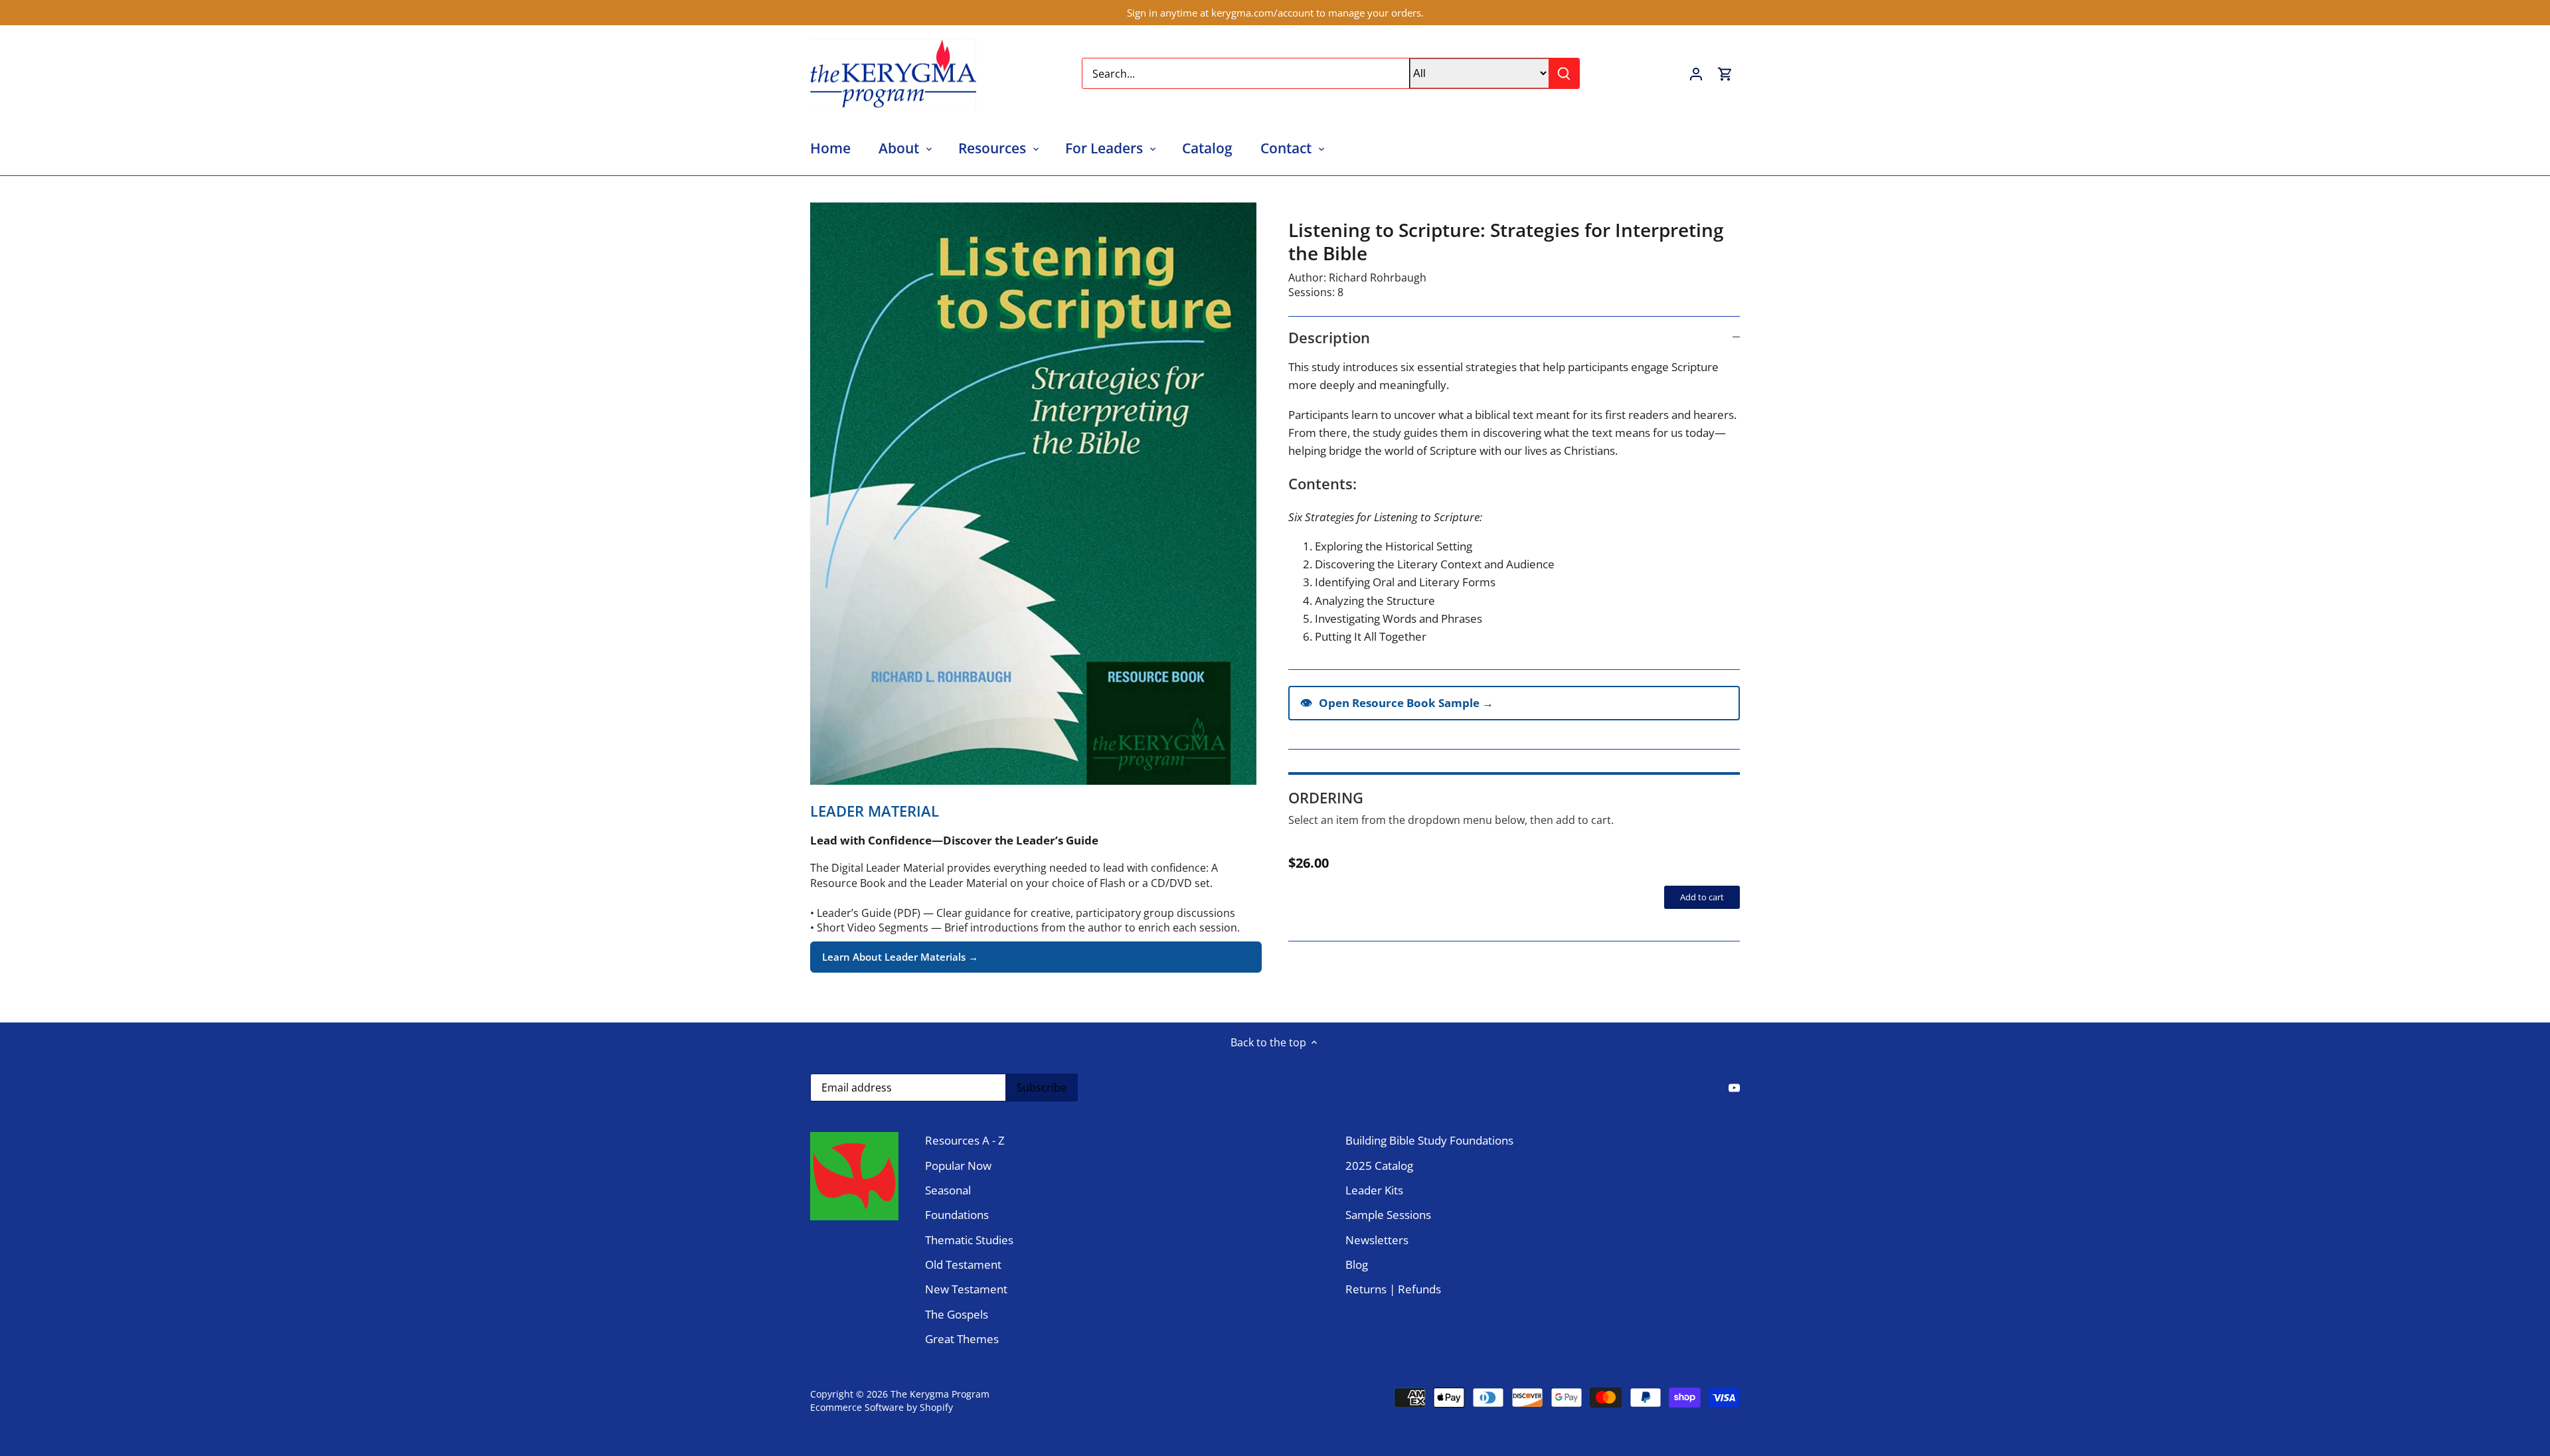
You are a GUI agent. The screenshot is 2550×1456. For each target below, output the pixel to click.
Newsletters (1377, 1240)
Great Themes (962, 1339)
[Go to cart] (1725, 73)
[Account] (1696, 73)
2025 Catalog (1379, 1166)
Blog (1357, 1264)
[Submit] (1564, 73)
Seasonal (948, 1190)
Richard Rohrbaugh (1378, 278)
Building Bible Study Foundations (1429, 1140)
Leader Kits (1374, 1190)
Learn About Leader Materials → (900, 957)
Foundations (957, 1215)
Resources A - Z (965, 1140)
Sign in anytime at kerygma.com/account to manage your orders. (1275, 13)
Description (1329, 337)
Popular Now (958, 1166)
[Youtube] (1734, 1087)
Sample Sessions (1388, 1215)
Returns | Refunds (1393, 1289)
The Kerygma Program (940, 1394)
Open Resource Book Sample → (1397, 702)
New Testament (966, 1289)
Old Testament (963, 1264)
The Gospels (957, 1314)
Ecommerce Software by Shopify (882, 1407)
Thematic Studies (969, 1240)
